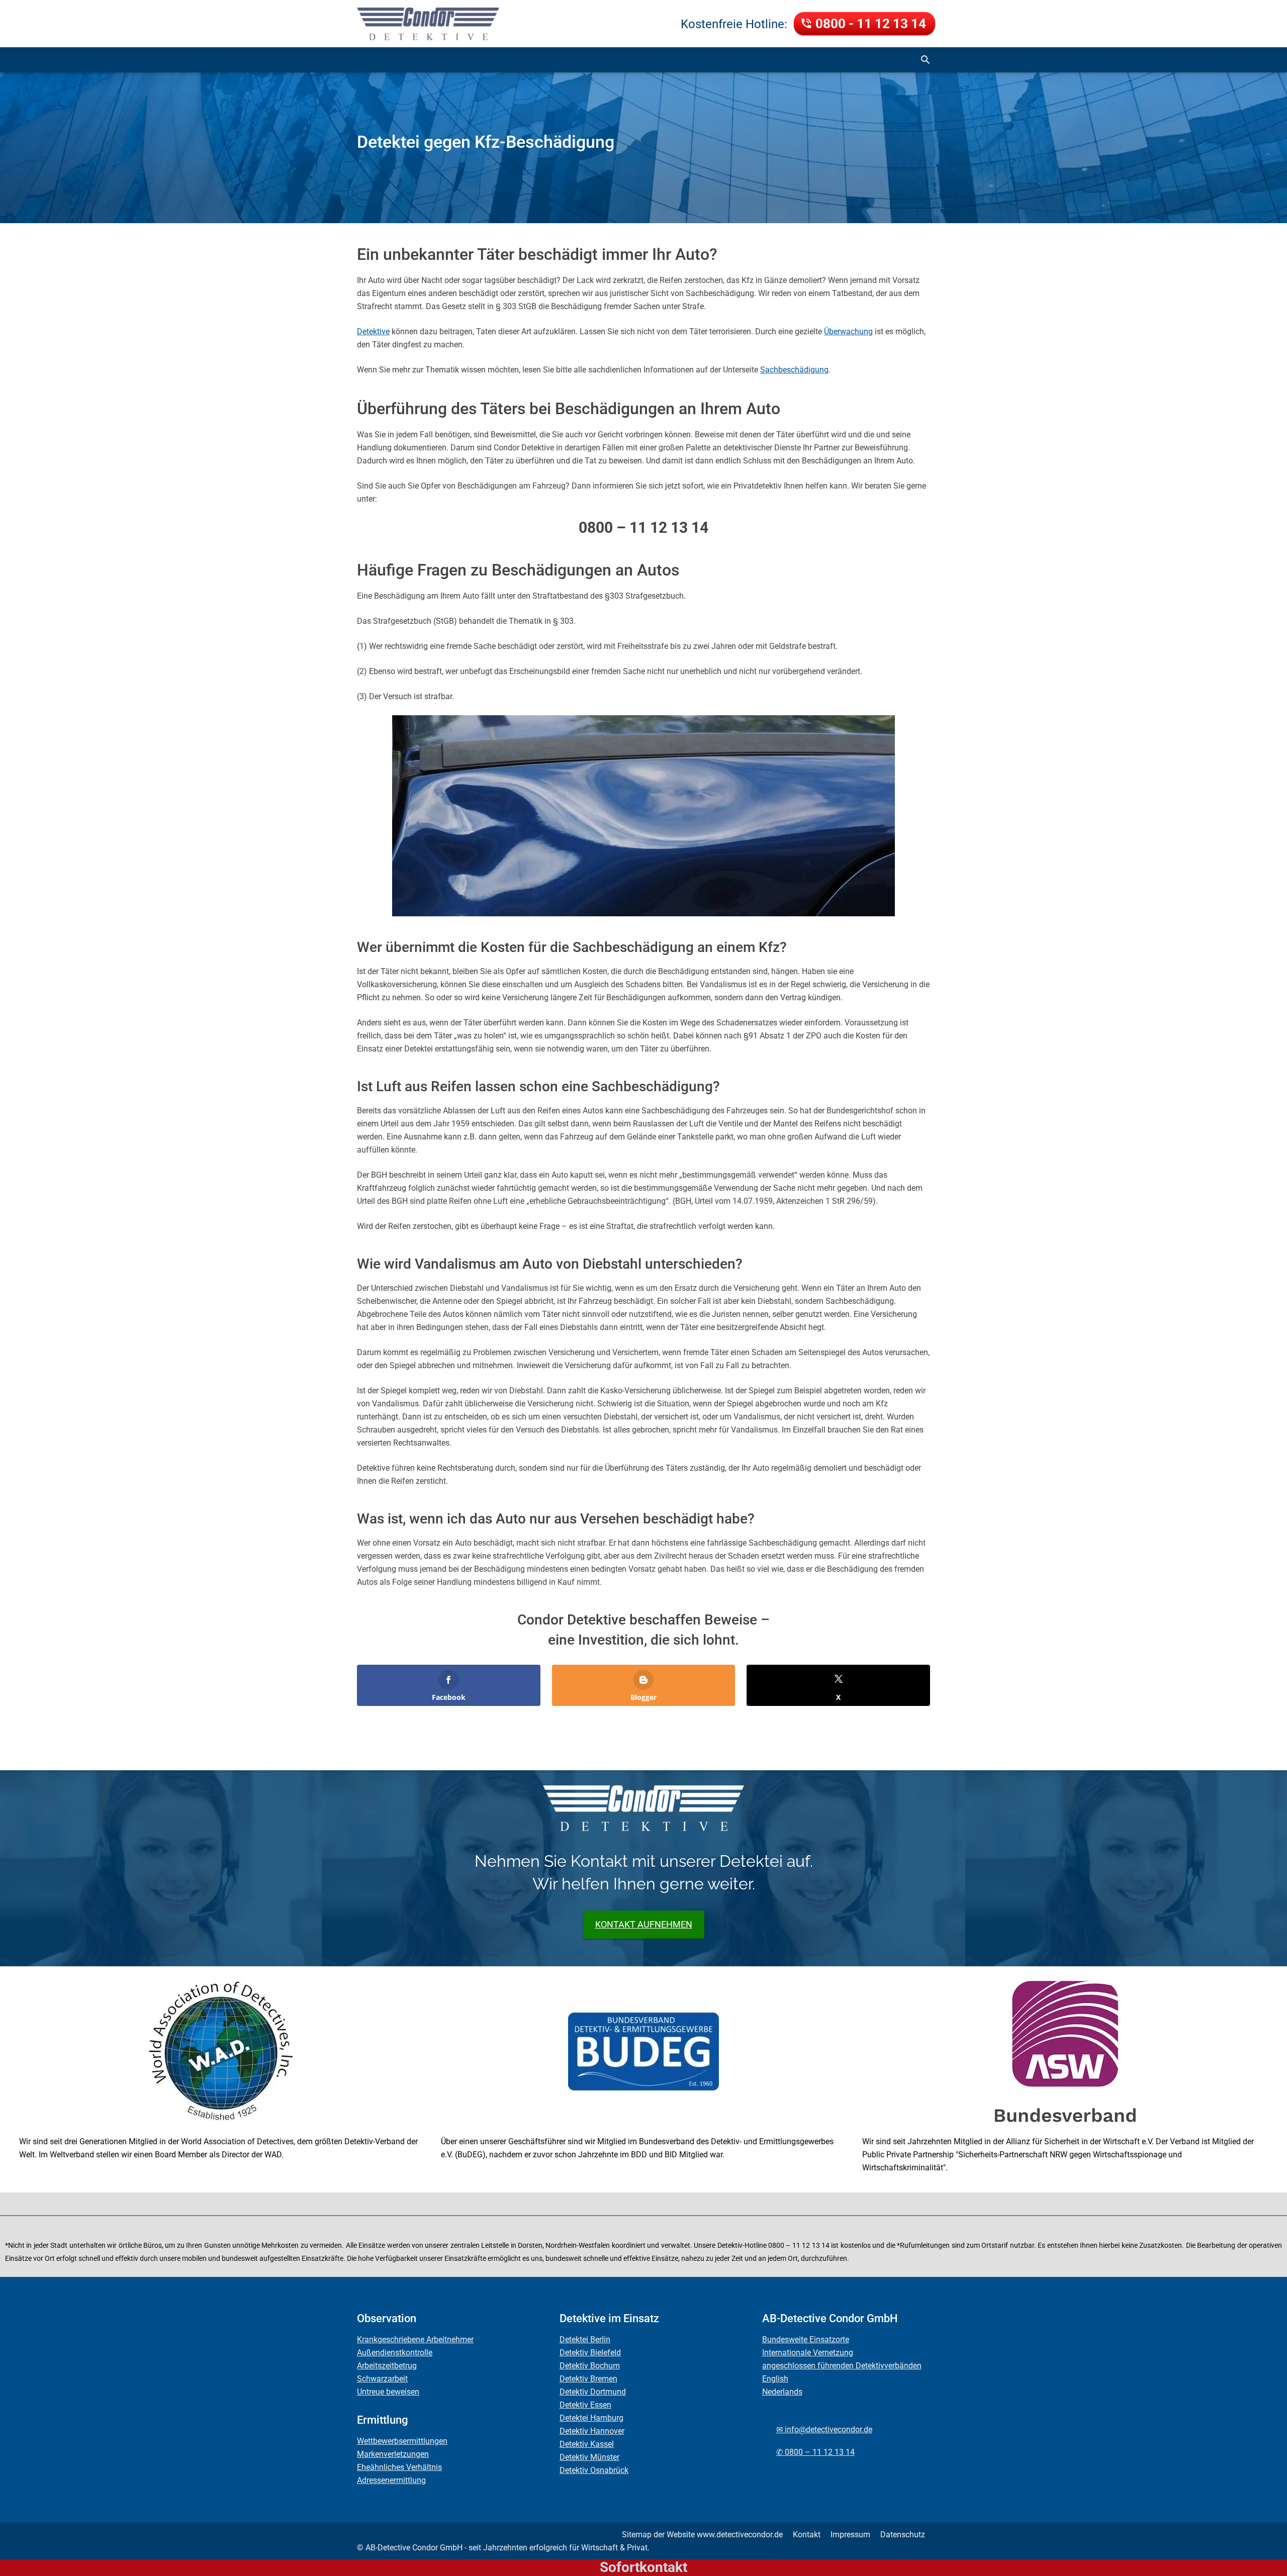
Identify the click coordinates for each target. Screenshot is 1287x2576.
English (775, 2379)
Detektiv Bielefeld (590, 2353)
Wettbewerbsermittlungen (402, 2441)
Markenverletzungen (393, 2454)
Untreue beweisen (388, 2392)
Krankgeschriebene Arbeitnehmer (415, 2340)
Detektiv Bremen (588, 2379)
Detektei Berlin (585, 2340)
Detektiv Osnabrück (594, 2470)
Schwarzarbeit (382, 2379)
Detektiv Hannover (592, 2431)
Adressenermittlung (391, 2480)
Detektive (373, 331)
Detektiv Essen (585, 2405)
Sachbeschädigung (794, 370)
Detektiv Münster (589, 2457)
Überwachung (848, 331)
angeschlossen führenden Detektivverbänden (842, 2366)
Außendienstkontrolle (395, 2353)
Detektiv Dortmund (593, 2392)
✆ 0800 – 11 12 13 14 (815, 2452)
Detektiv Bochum (590, 2366)
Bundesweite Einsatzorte (806, 2340)
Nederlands (782, 2392)
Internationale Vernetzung (808, 2353)
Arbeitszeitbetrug (387, 2366)
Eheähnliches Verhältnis (399, 2467)
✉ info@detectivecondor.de (824, 2429)
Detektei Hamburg (591, 2418)
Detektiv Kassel (587, 2444)
